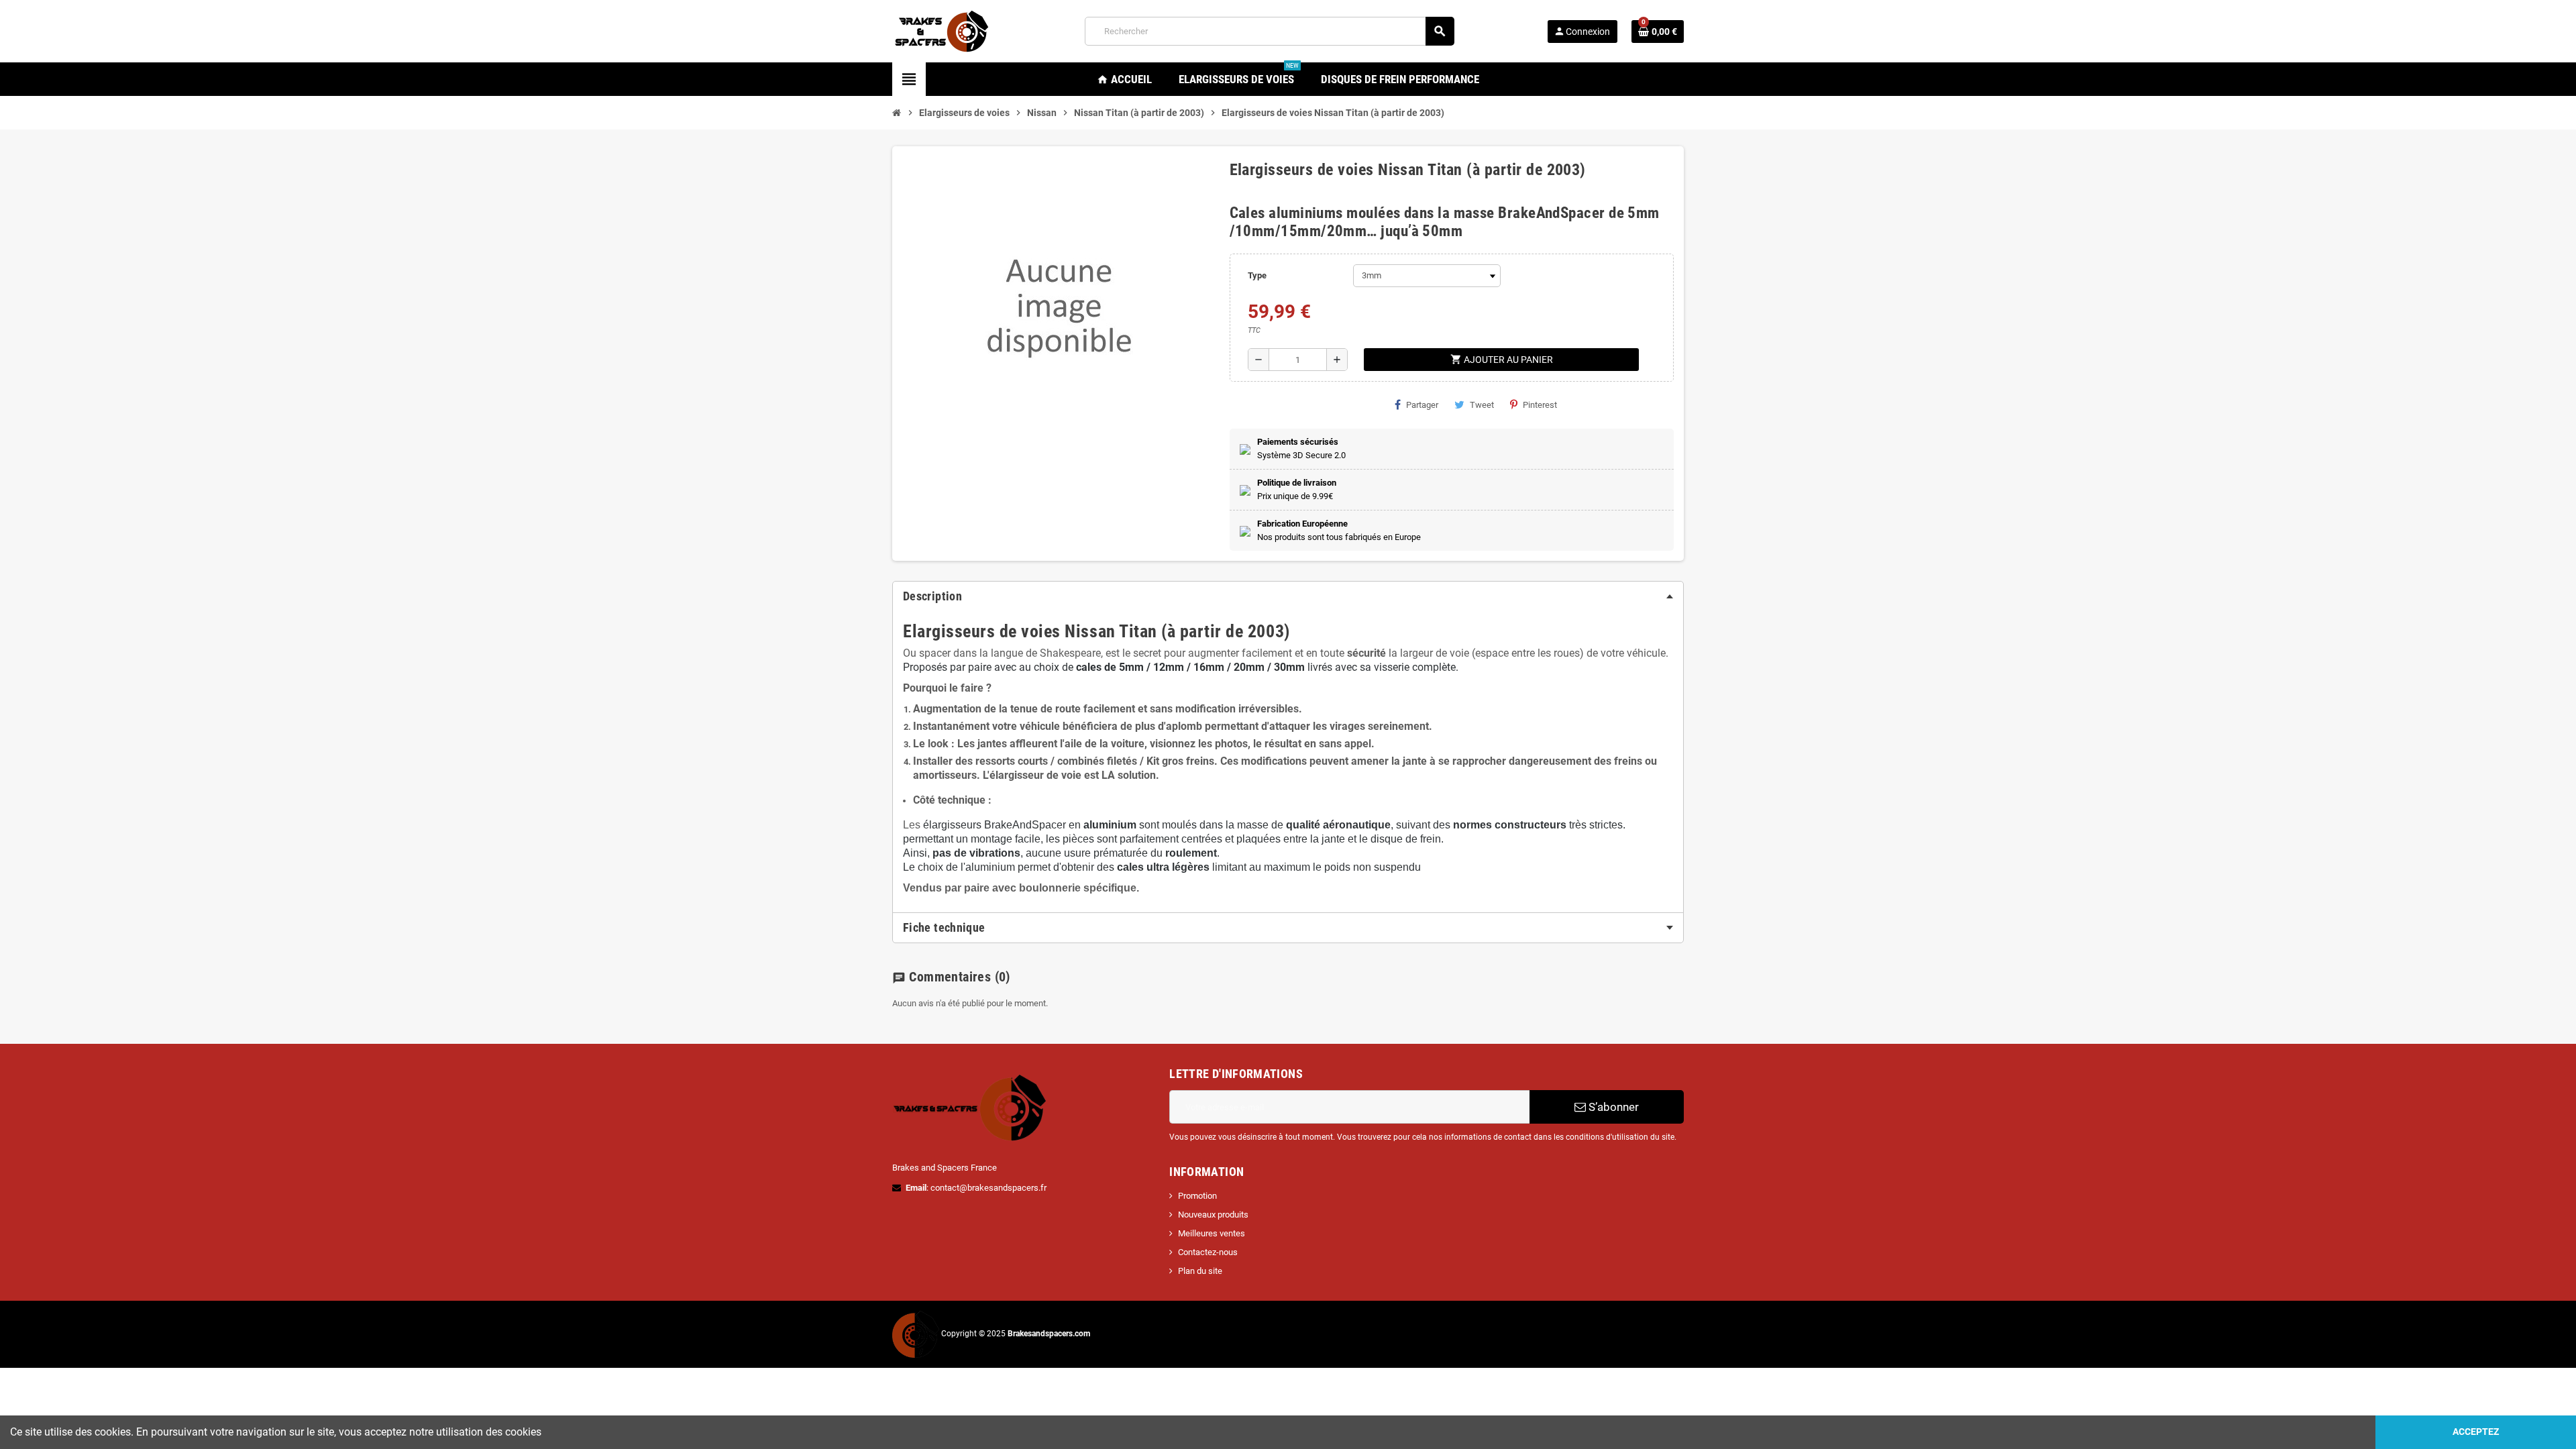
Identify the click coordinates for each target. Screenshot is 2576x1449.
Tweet (1482, 405)
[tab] (1288, 596)
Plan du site (1200, 1271)
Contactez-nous (1208, 1252)
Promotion (1197, 1196)
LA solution (1129, 775)
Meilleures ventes (1212, 1233)
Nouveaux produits (1213, 1215)
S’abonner (1612, 1107)
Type (1257, 275)
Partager (1422, 405)
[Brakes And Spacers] (943, 31)
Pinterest (1540, 405)
